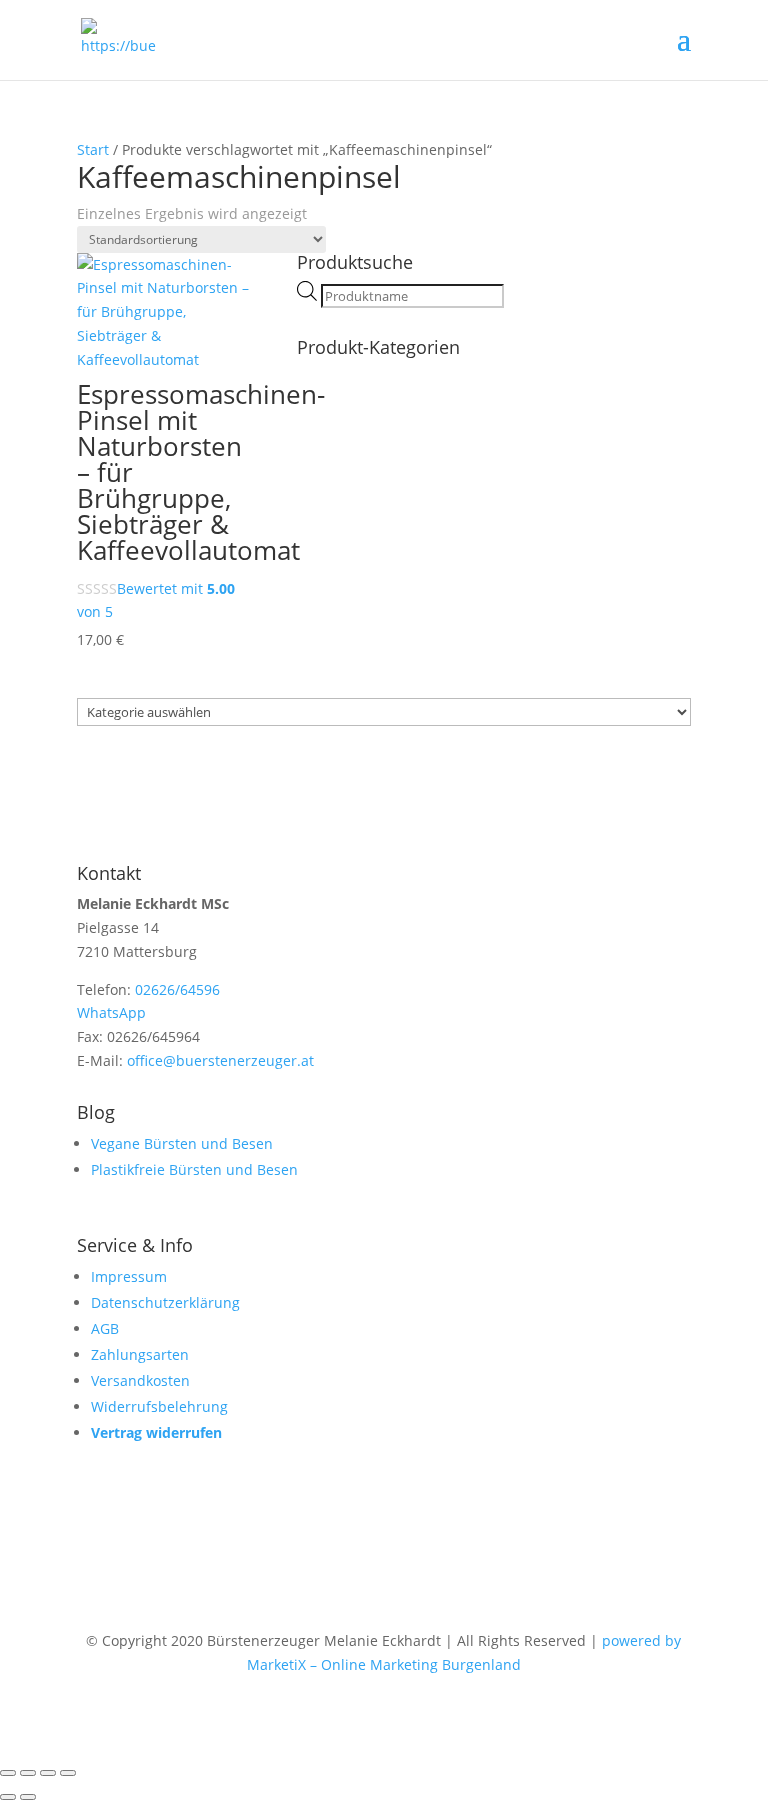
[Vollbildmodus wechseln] (28, 1773)
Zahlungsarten (140, 1354)
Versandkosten (140, 1380)
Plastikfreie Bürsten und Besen (194, 1169)
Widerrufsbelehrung (159, 1406)
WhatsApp (111, 1012)
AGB (105, 1328)
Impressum (129, 1276)
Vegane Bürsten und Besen (182, 1143)
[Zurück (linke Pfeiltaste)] (8, 1797)
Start (93, 149)
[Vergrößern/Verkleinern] (8, 1773)
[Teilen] (48, 1773)
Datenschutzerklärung (165, 1302)
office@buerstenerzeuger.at (220, 1060)
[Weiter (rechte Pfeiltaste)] (28, 1797)
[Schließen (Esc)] (68, 1773)
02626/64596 (177, 989)
